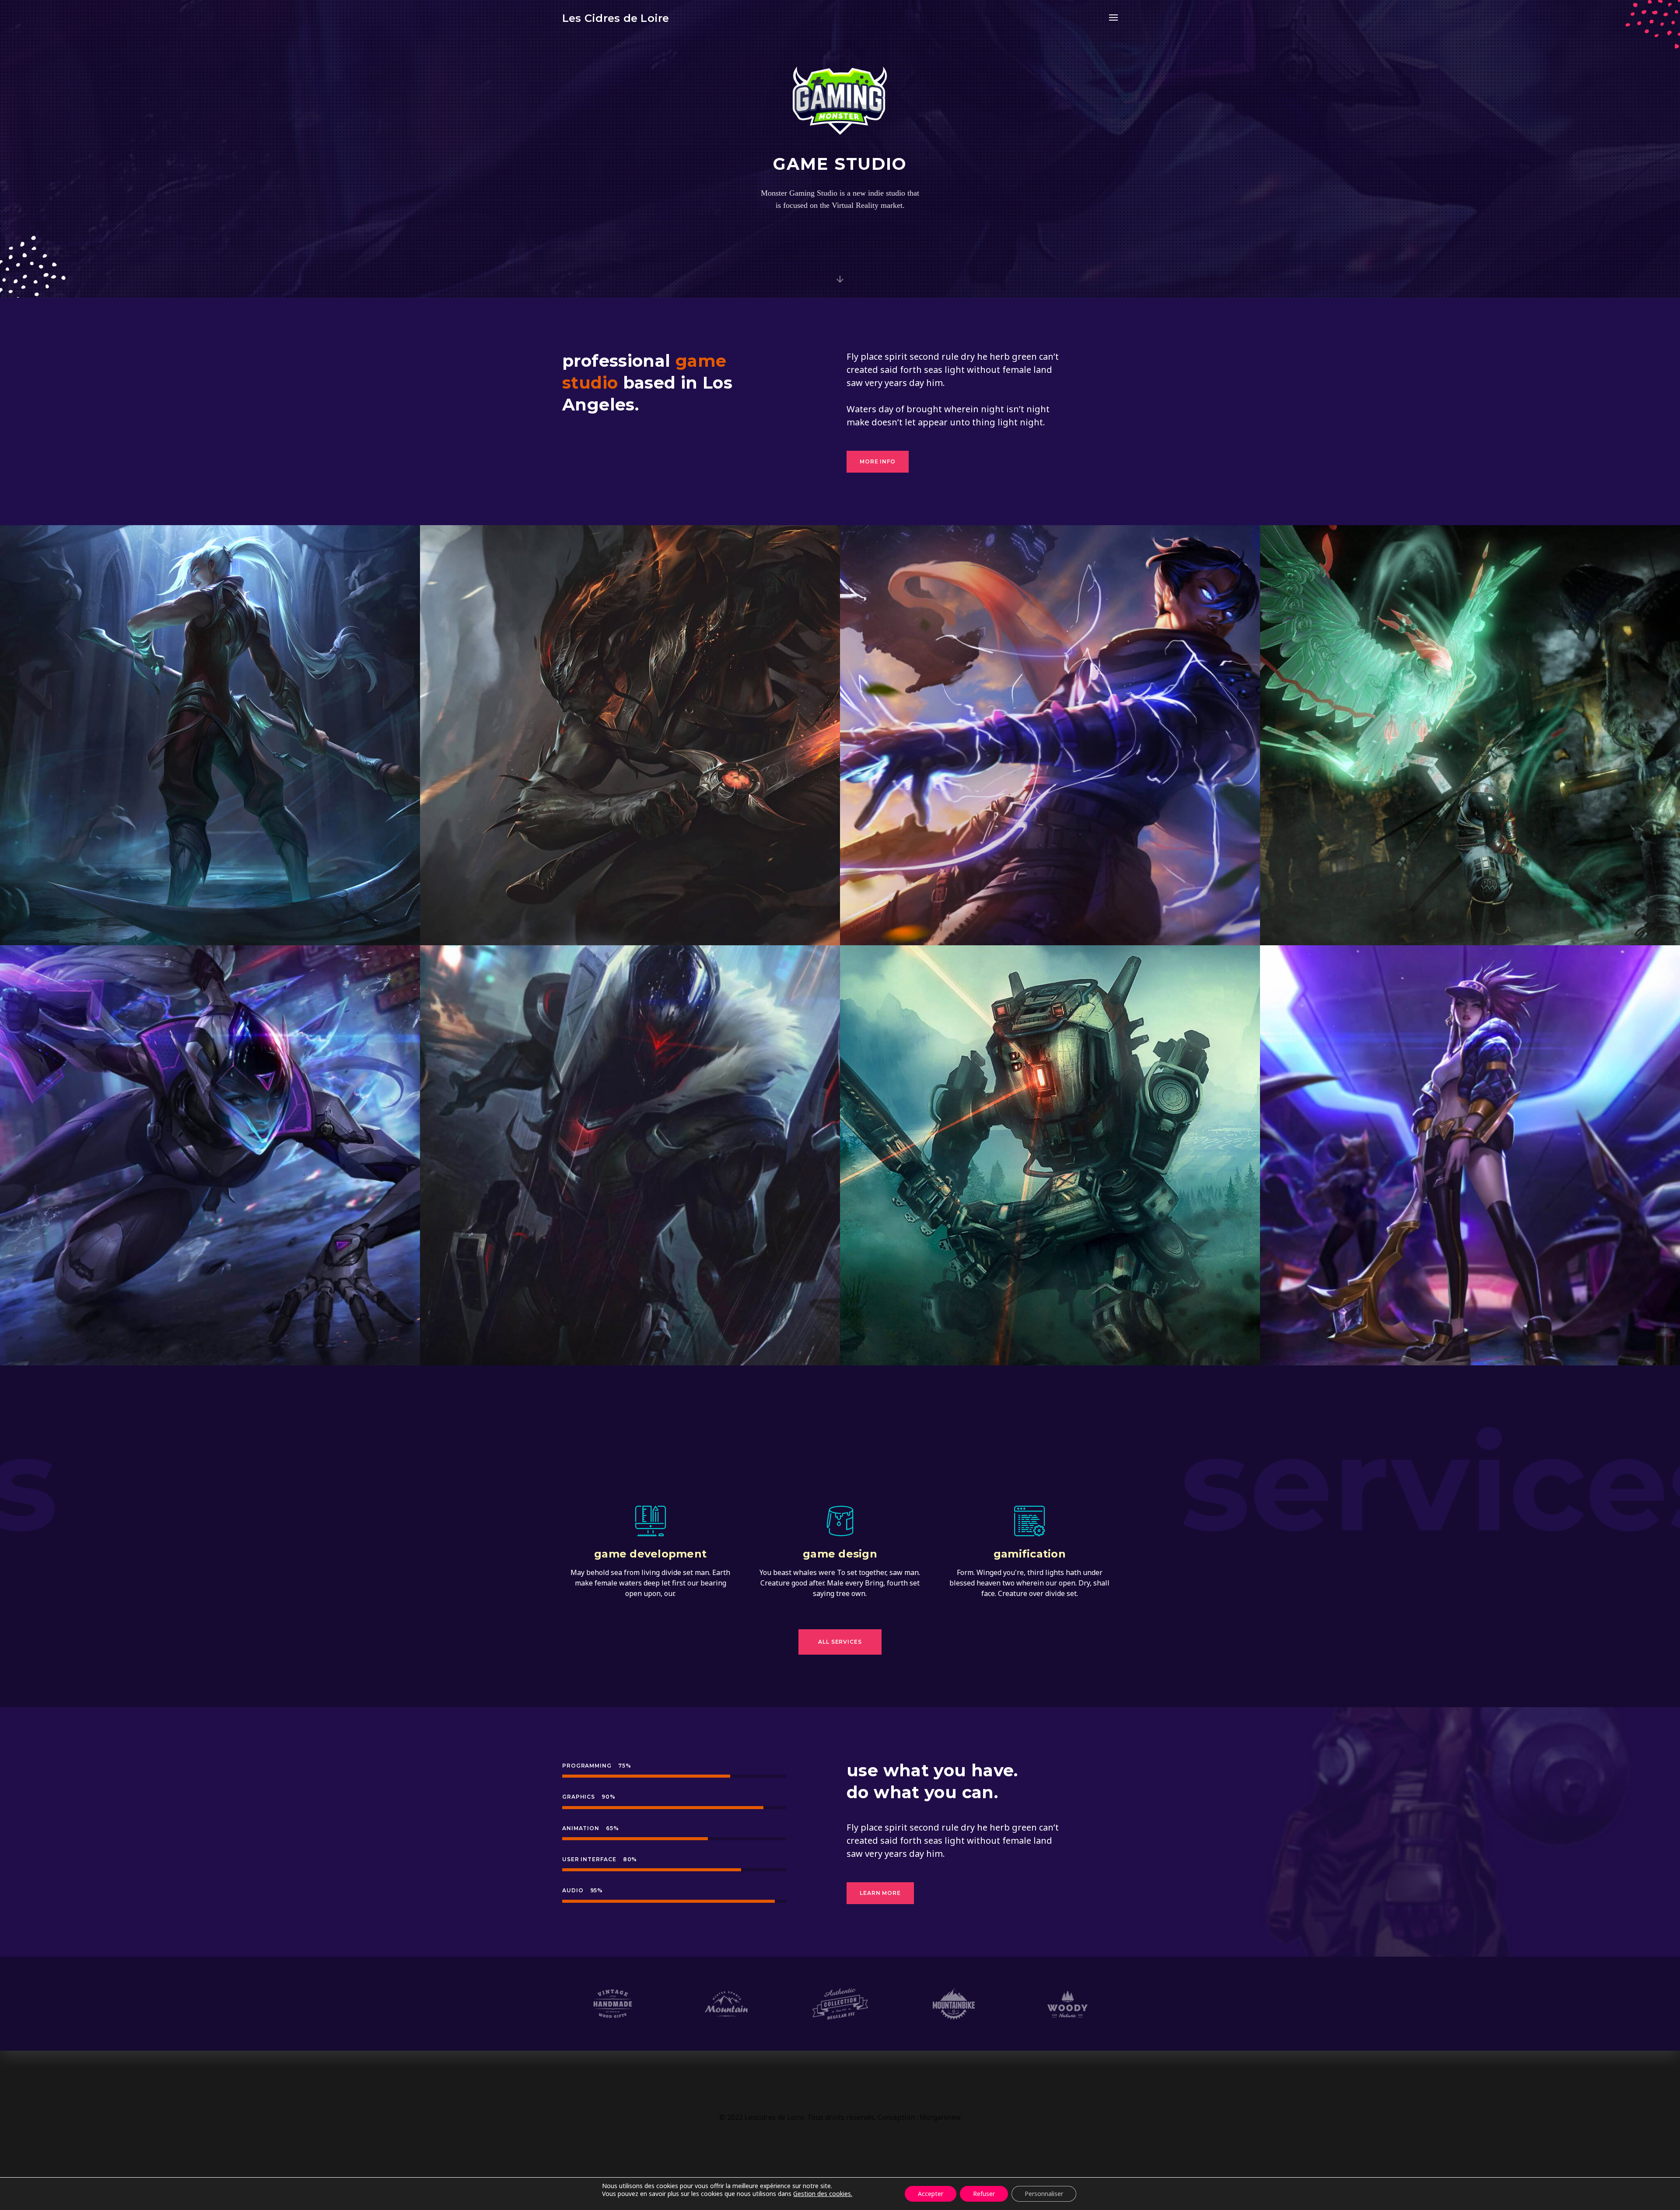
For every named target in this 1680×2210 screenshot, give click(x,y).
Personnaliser (1044, 2194)
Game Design (840, 1554)
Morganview (940, 2117)
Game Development (650, 1554)
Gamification (1030, 1554)
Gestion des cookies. (823, 2194)
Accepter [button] (931, 2194)
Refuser (984, 2194)
